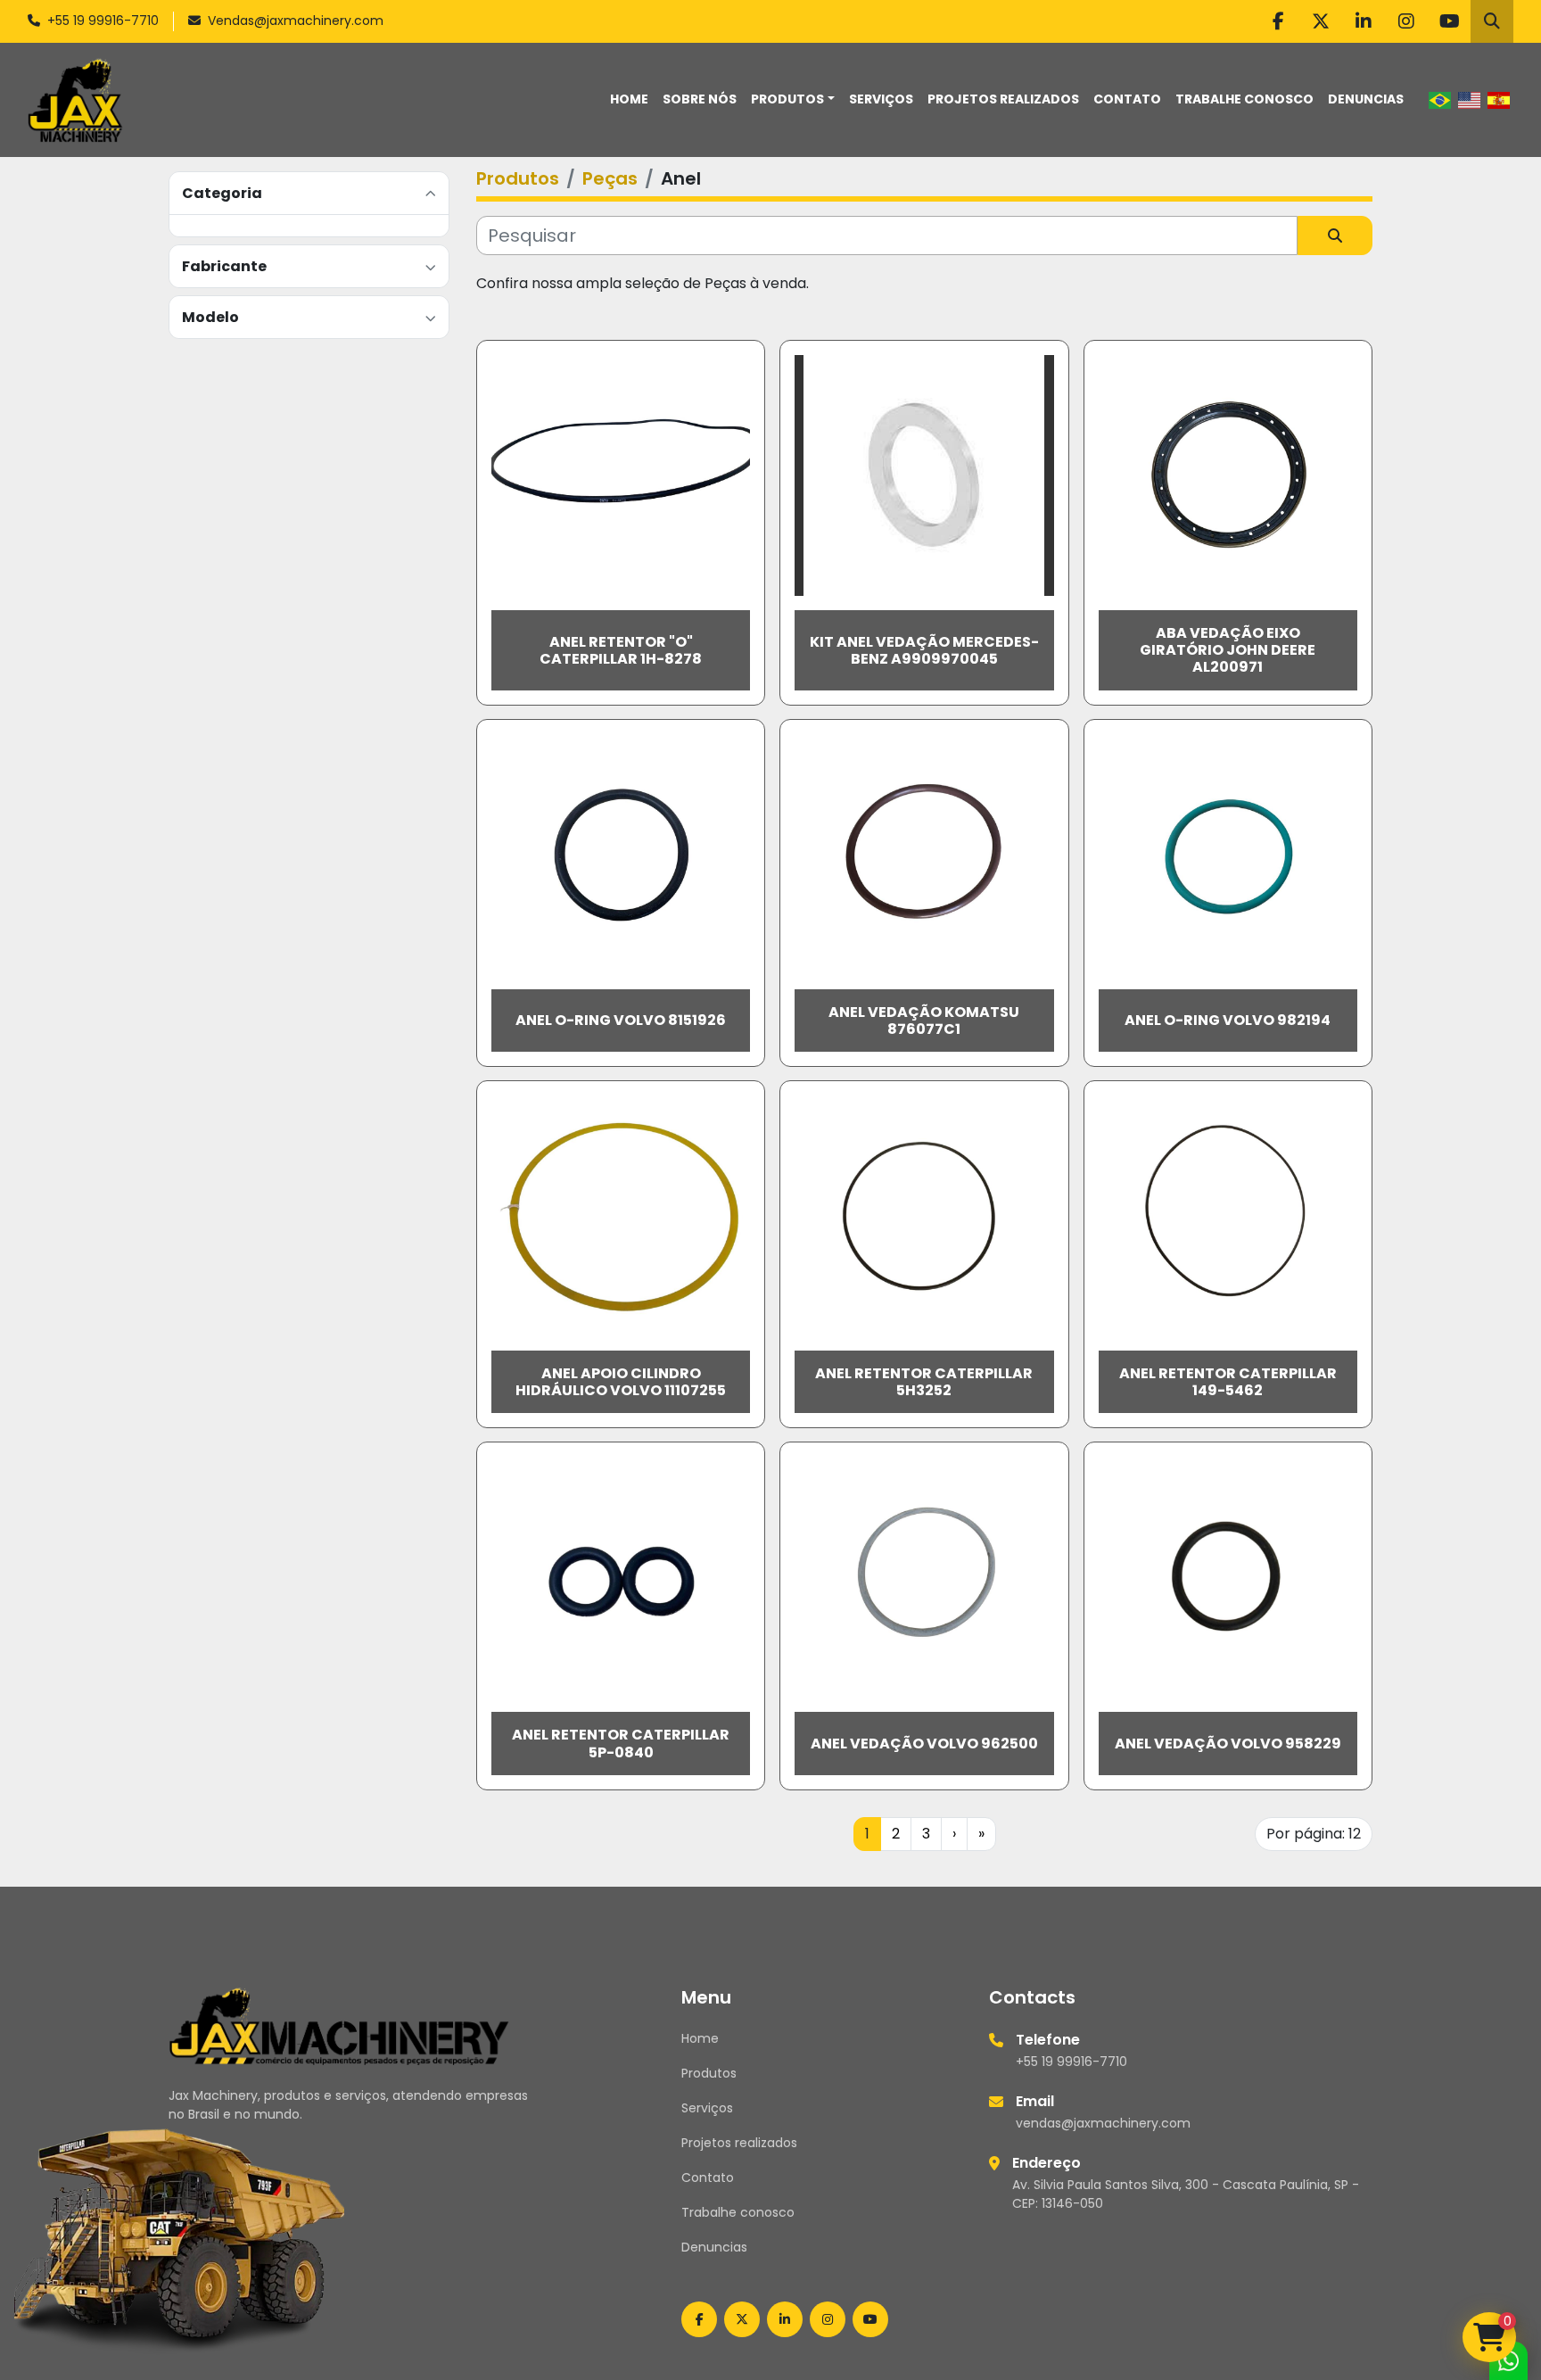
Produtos (787, 99)
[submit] (1335, 236)
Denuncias (1366, 99)
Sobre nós (700, 99)
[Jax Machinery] (339, 2025)
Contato (1127, 99)
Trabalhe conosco (1244, 99)
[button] (793, 99)
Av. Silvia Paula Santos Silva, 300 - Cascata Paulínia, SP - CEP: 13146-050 (1186, 2194)
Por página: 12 (1314, 1834)
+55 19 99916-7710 (103, 21)
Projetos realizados (1003, 99)
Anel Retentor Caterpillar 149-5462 (1228, 1382)
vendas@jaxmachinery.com (1103, 2123)
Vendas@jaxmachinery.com (296, 21)
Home (629, 99)
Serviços (881, 99)
